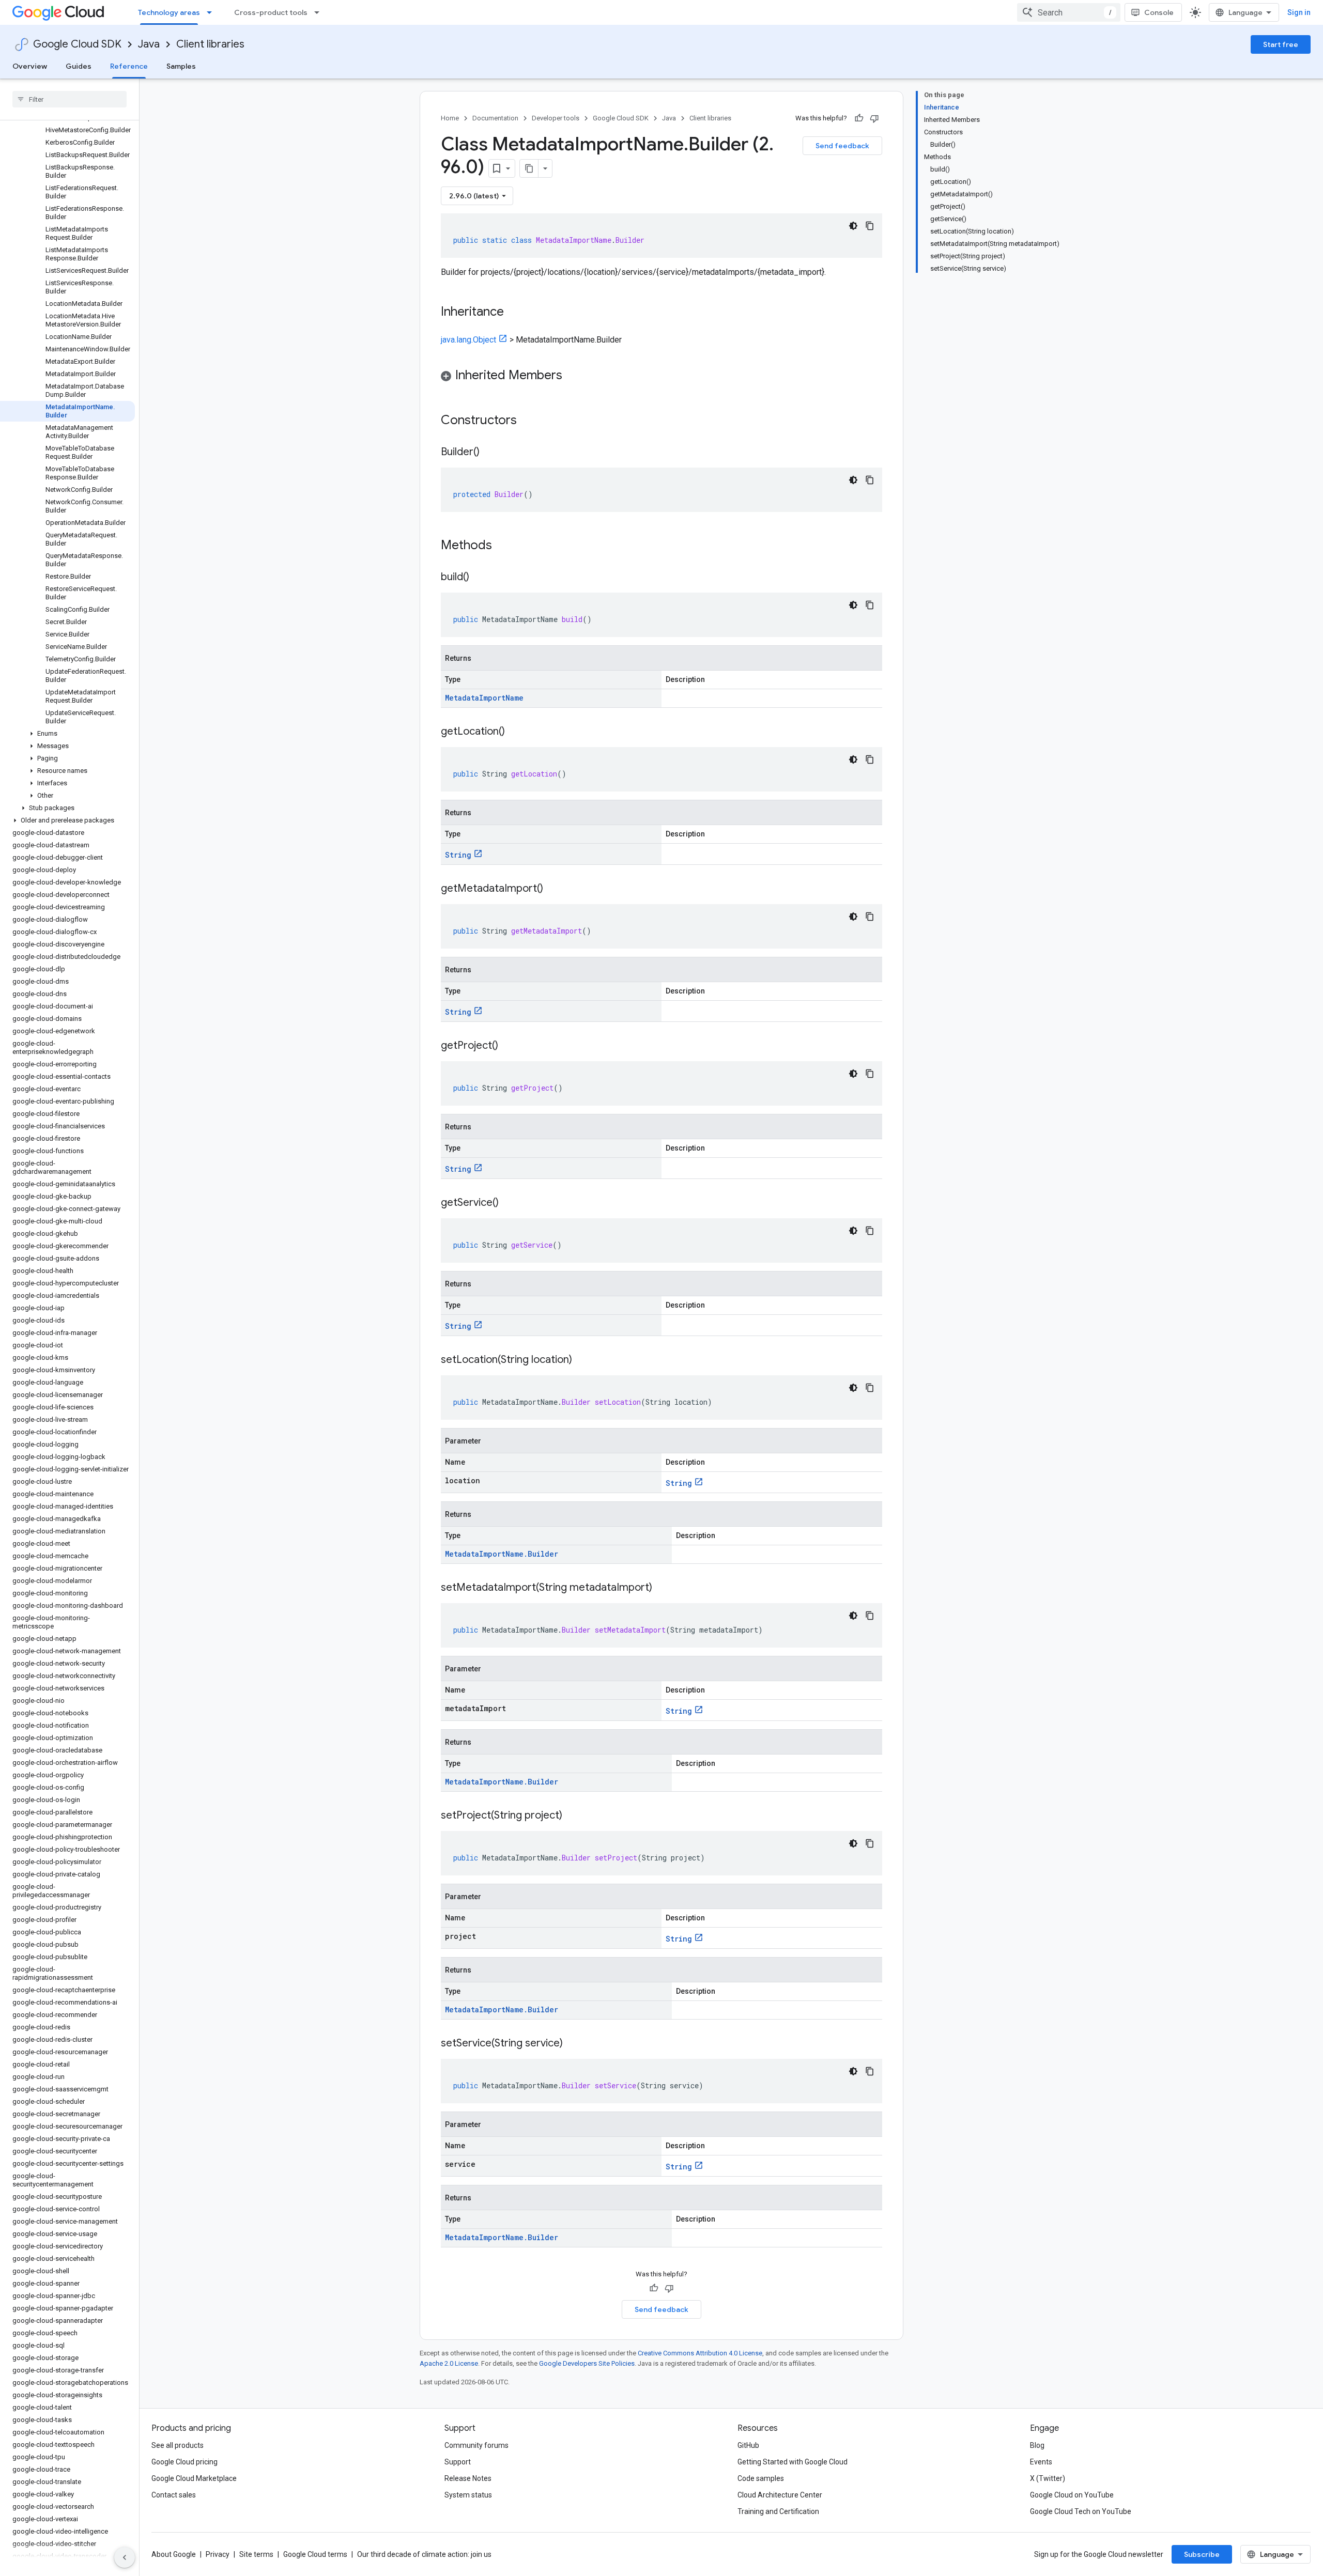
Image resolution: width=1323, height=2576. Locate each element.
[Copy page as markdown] (529, 168)
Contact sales (174, 2495)
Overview (30, 66)
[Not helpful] (874, 118)
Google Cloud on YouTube (1072, 2495)
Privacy (218, 2554)
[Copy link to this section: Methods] (505, 546)
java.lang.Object (468, 340)
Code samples (761, 2478)
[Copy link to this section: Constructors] (530, 421)
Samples (181, 66)
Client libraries (210, 44)
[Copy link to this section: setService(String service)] (573, 2044)
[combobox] (1069, 12)
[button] (67, 734)
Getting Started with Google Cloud (793, 2462)
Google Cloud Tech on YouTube (1081, 2511)
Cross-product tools (271, 12)
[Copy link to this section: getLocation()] (515, 732)
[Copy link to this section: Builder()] (490, 453)
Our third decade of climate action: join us (424, 2554)
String (458, 855)
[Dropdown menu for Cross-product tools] (320, 12)
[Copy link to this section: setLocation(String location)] (582, 1360)
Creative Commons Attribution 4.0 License (700, 2353)
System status (468, 2495)
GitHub (748, 2445)
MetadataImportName (484, 698)
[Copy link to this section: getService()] (509, 1203)
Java (149, 44)
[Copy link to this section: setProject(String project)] (573, 1816)
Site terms (256, 2554)
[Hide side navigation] (125, 2557)
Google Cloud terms (315, 2554)
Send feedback (842, 146)
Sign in (1299, 12)
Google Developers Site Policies (587, 2363)
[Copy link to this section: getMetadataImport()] (553, 889)
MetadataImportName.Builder (502, 1554)
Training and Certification (778, 2511)
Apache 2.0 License (449, 2363)
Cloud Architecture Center (780, 2495)
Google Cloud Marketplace (194, 2478)
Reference (129, 66)
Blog (1037, 2445)
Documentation (495, 118)
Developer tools (556, 118)
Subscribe (1202, 2554)
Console (1159, 12)
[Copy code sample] (870, 226)
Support (458, 2462)
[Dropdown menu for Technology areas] (212, 12)
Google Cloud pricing (184, 2462)
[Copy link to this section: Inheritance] (514, 313)
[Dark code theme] (853, 226)
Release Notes (468, 2478)
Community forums (476, 2445)
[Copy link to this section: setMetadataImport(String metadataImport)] (663, 1588)
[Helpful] (859, 118)
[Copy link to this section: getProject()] (509, 1046)
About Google (174, 2554)
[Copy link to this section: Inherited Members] (573, 376)
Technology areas (169, 12)
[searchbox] (70, 99)
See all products (178, 2445)
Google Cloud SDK (77, 44)
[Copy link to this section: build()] (480, 578)
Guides (79, 66)
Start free (1281, 44)
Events (1041, 2462)
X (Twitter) (1048, 2478)
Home (450, 118)
